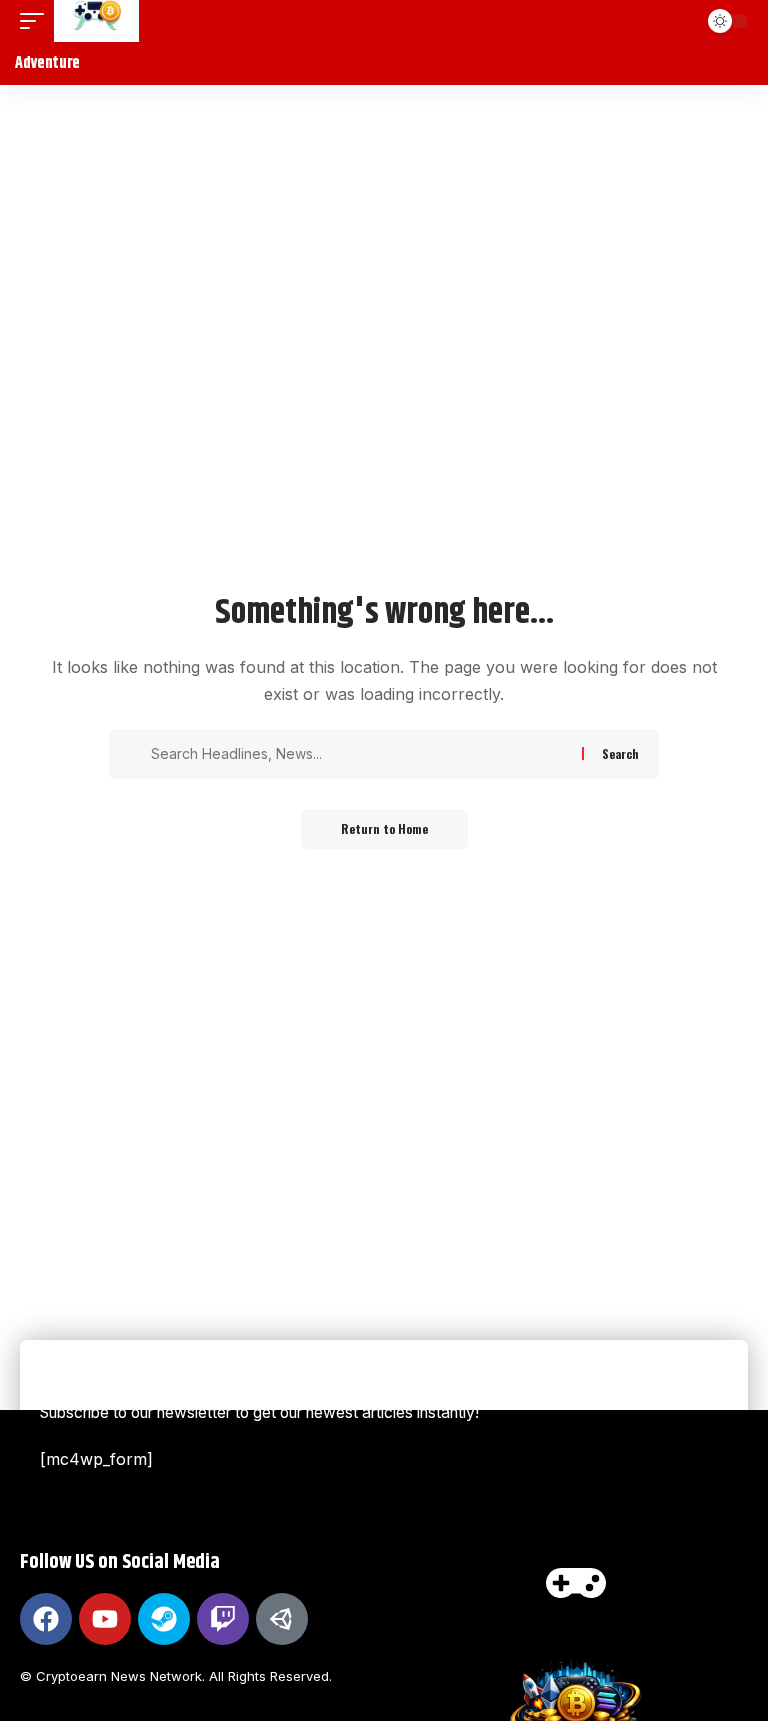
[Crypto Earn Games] (96, 21)
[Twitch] (223, 1619)
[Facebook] (46, 1619)
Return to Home (384, 828)
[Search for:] (359, 754)
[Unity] (282, 1619)
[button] (37, 21)
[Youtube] (105, 1619)
